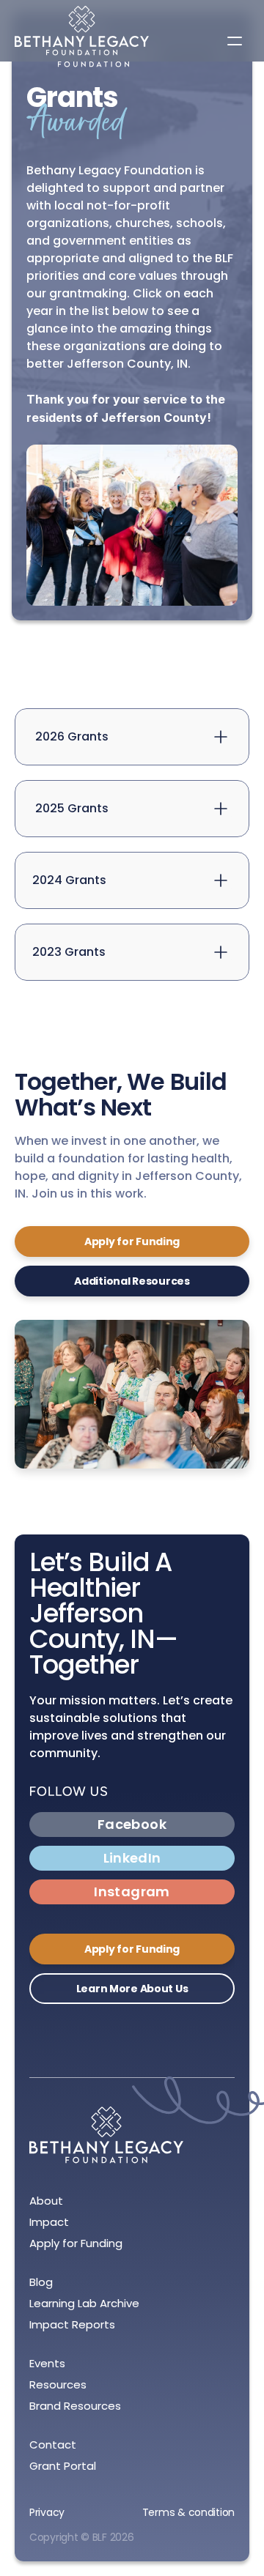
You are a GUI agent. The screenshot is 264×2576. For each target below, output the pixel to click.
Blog (41, 2282)
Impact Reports (72, 2324)
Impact (49, 2222)
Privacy (47, 2512)
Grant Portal (63, 2466)
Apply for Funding (76, 2243)
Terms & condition (188, 2512)
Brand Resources (75, 2406)
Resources (58, 2384)
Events (47, 2363)
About (46, 2201)
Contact (53, 2445)
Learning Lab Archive (84, 2303)
